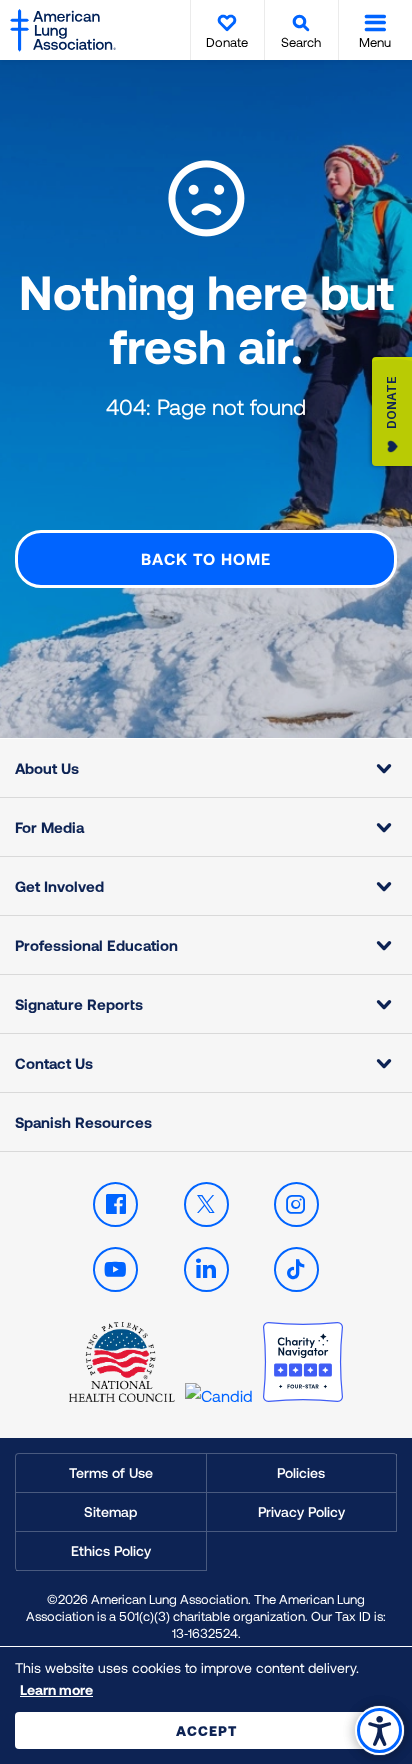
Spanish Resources (83, 1122)
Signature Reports (79, 1004)
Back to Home (206, 558)
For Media (49, 827)
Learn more (56, 1689)
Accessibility (379, 1730)
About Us (47, 768)
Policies (301, 1472)
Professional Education (96, 945)
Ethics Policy (111, 1550)
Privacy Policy (301, 1511)
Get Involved (59, 886)
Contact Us (54, 1063)
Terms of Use (111, 1472)
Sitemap (110, 1511)
